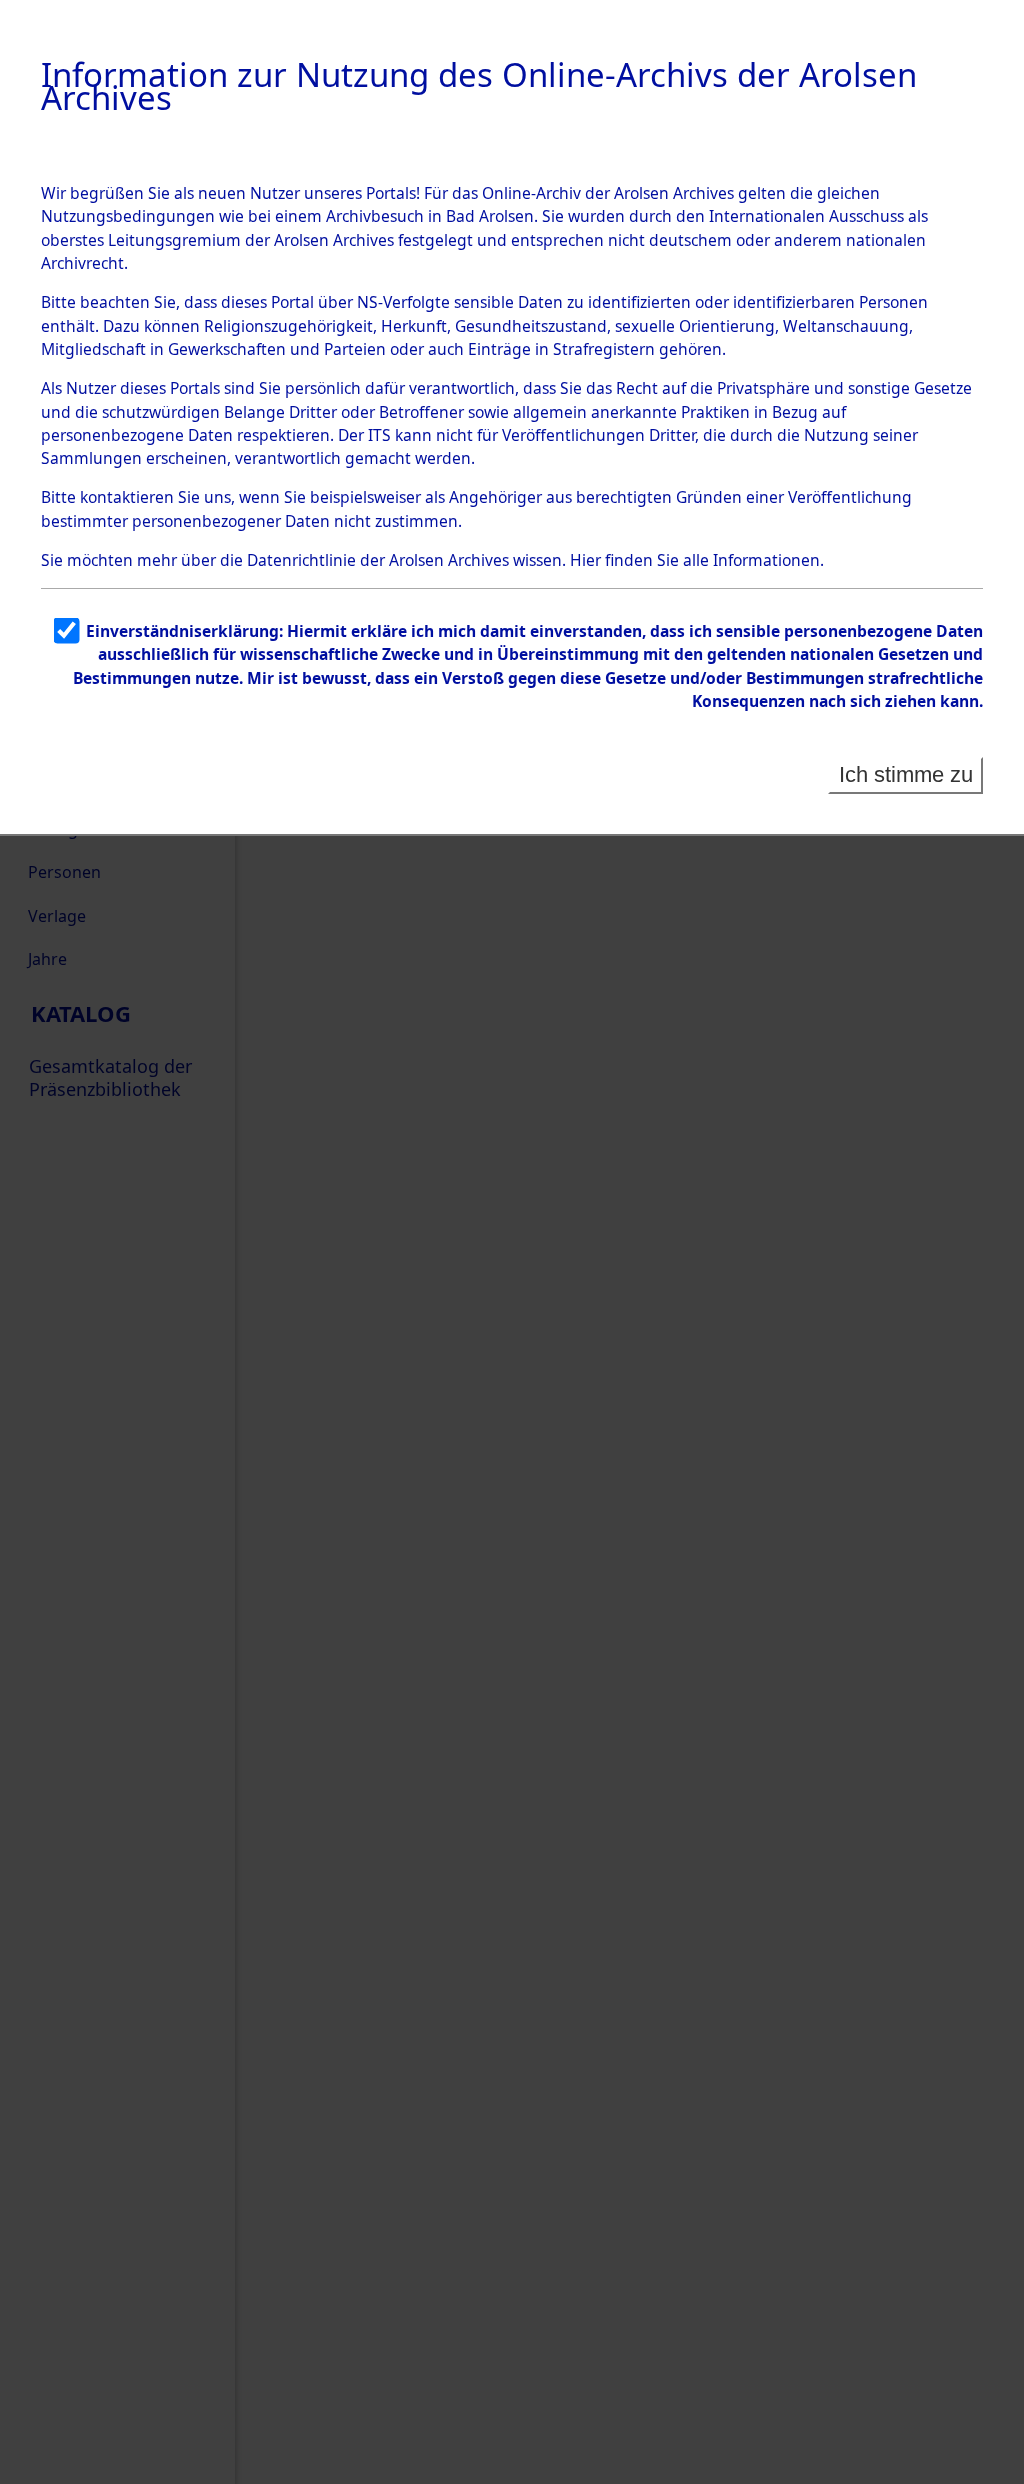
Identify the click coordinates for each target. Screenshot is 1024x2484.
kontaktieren (127, 497)
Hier (585, 560)
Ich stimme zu (906, 774)
